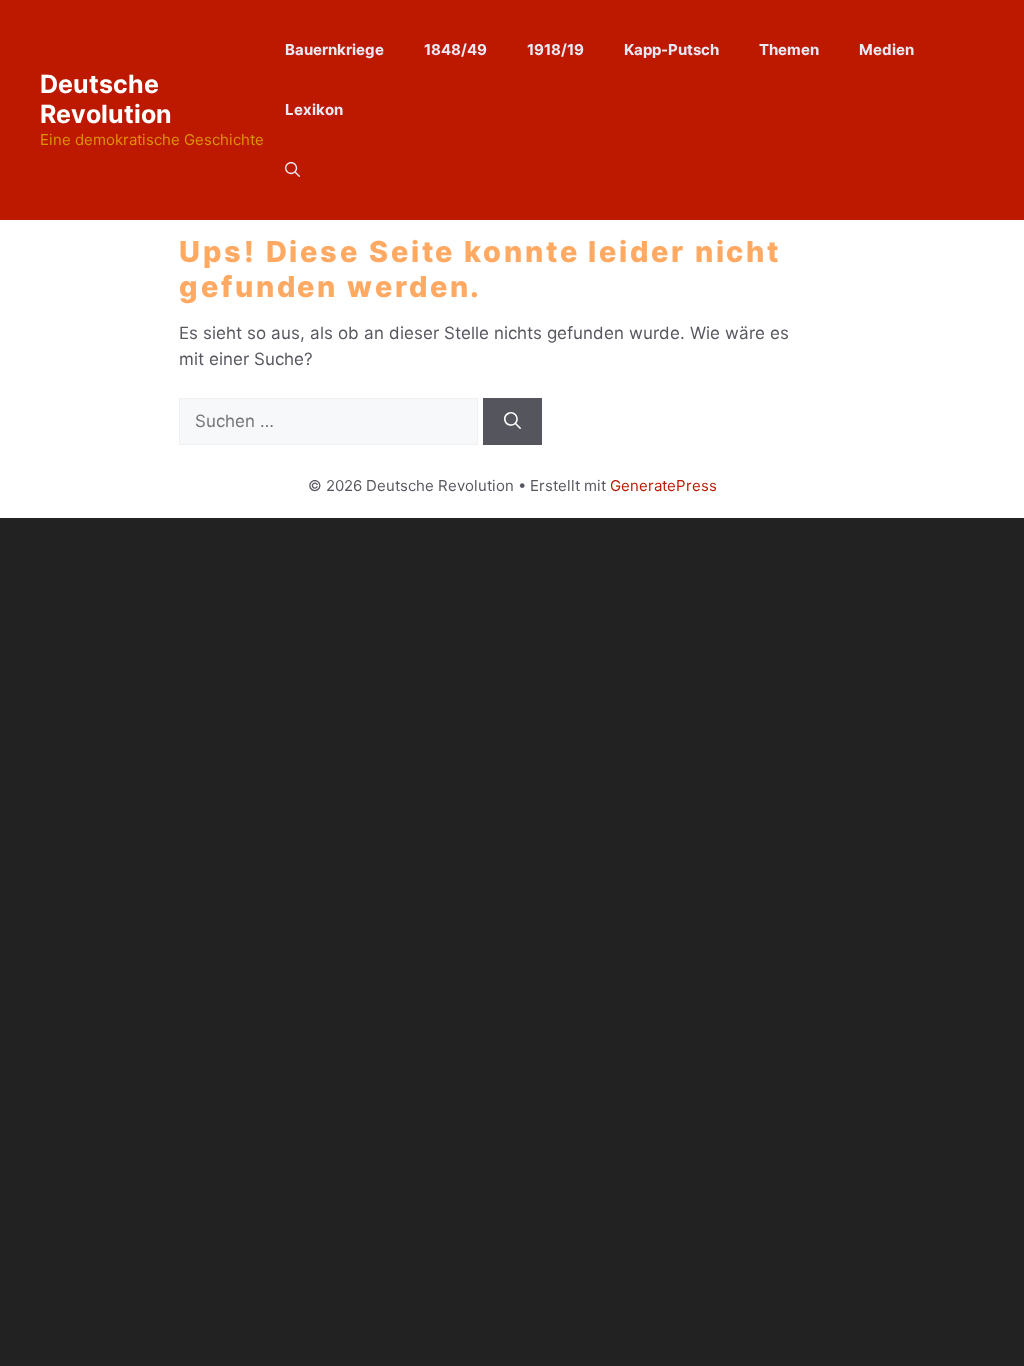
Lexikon (314, 109)
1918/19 (555, 49)
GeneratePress (663, 485)
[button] (292, 170)
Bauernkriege (334, 49)
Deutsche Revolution (106, 99)
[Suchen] (512, 422)
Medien (886, 49)
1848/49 (455, 49)
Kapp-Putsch (671, 49)
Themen (789, 49)
